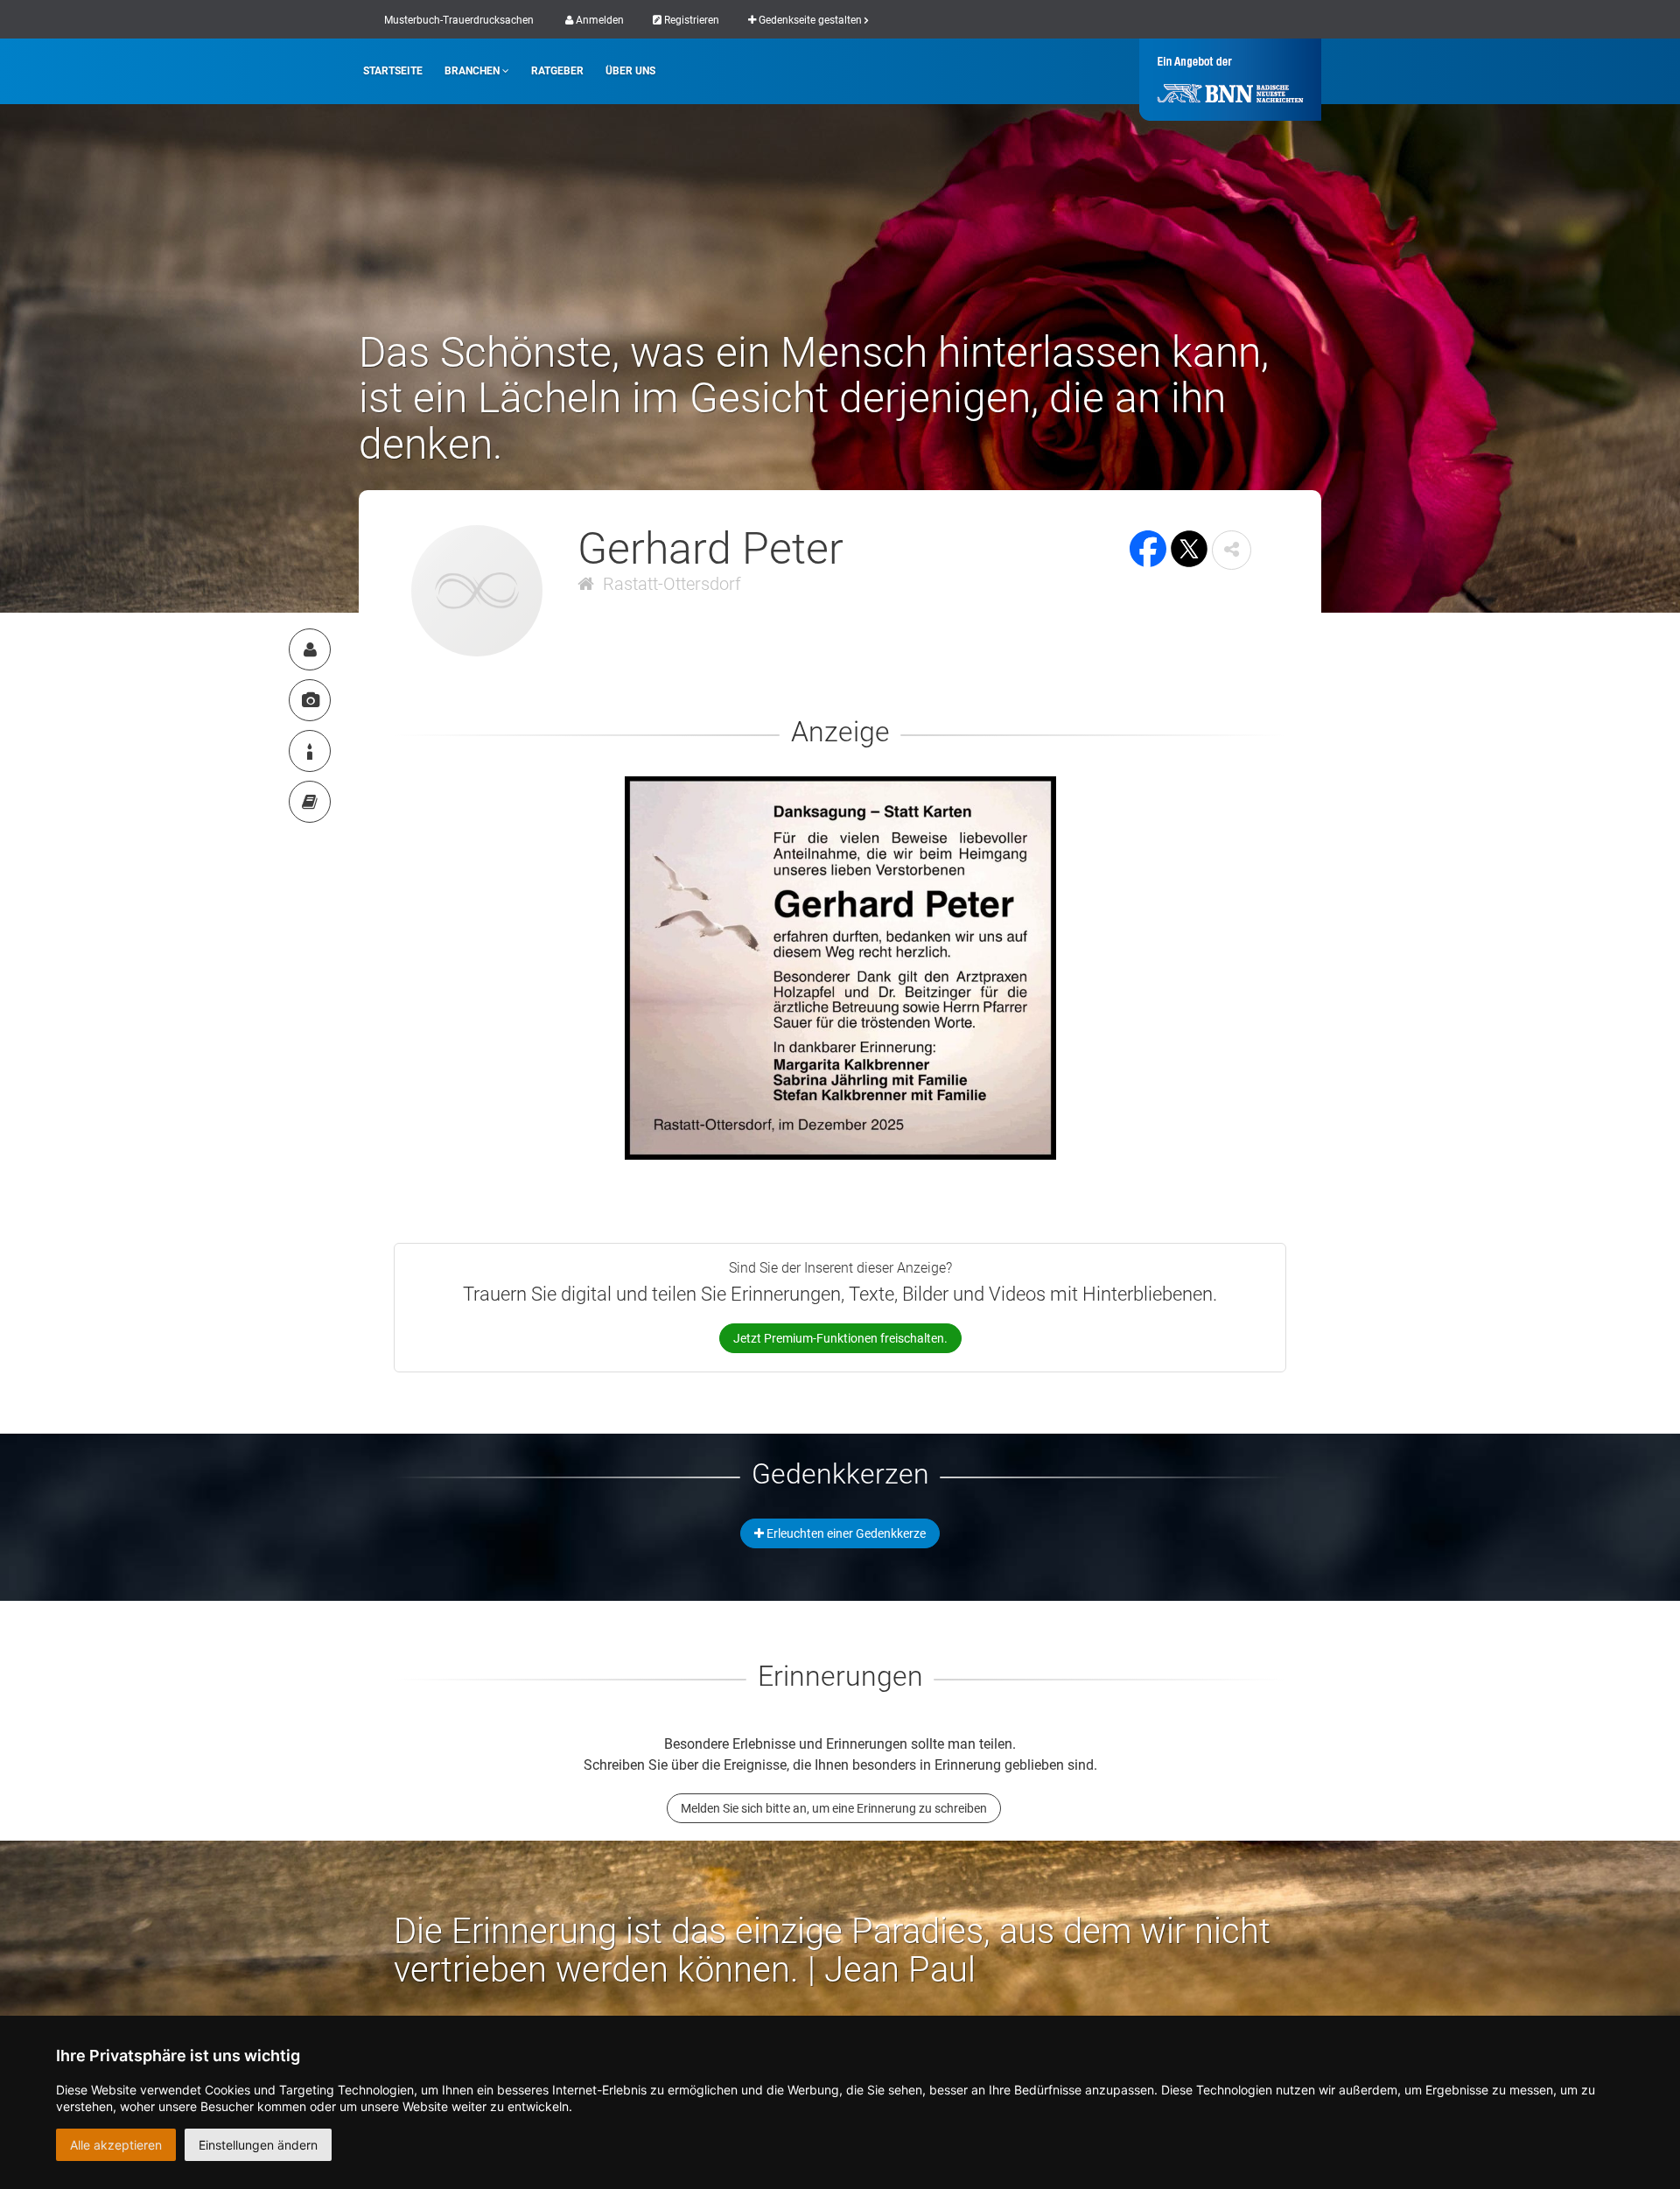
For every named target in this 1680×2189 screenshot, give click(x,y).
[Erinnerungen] (310, 802)
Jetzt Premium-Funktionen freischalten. (840, 1338)
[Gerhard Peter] (310, 649)
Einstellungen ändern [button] (258, 2145)
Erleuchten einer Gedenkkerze (845, 1533)
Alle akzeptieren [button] (116, 2145)
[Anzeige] (310, 700)
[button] (1232, 550)
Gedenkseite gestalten (810, 20)
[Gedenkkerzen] (310, 751)
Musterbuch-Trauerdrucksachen (459, 20)
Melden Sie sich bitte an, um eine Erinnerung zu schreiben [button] (834, 1808)
